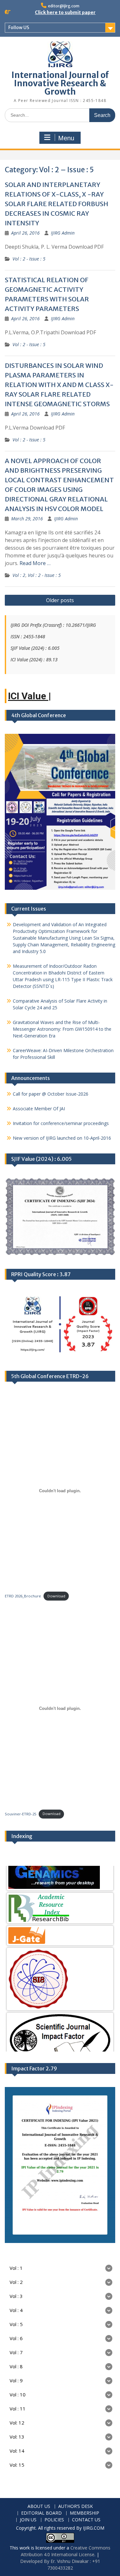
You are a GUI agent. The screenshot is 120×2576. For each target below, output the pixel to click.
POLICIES (54, 2520)
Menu (66, 138)
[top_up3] (60, 2019)
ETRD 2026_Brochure (23, 1596)
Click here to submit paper (65, 12)
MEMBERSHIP (84, 2513)
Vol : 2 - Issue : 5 (29, 259)
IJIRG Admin (63, 233)
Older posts (60, 600)
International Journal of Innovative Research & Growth (60, 83)
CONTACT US (86, 2520)
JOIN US (28, 2520)
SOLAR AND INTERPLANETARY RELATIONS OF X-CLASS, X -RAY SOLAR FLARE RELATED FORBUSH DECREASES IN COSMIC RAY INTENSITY (56, 204)
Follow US (19, 27)
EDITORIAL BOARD (41, 2513)
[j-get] (60, 1910)
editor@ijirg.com (64, 6)
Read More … (35, 563)
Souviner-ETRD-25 (20, 1814)
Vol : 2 (19, 575)
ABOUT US (39, 2506)
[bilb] (60, 1882)
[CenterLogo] (60, 1953)
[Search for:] (60, 115)
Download (56, 1596)
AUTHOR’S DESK (76, 2506)
